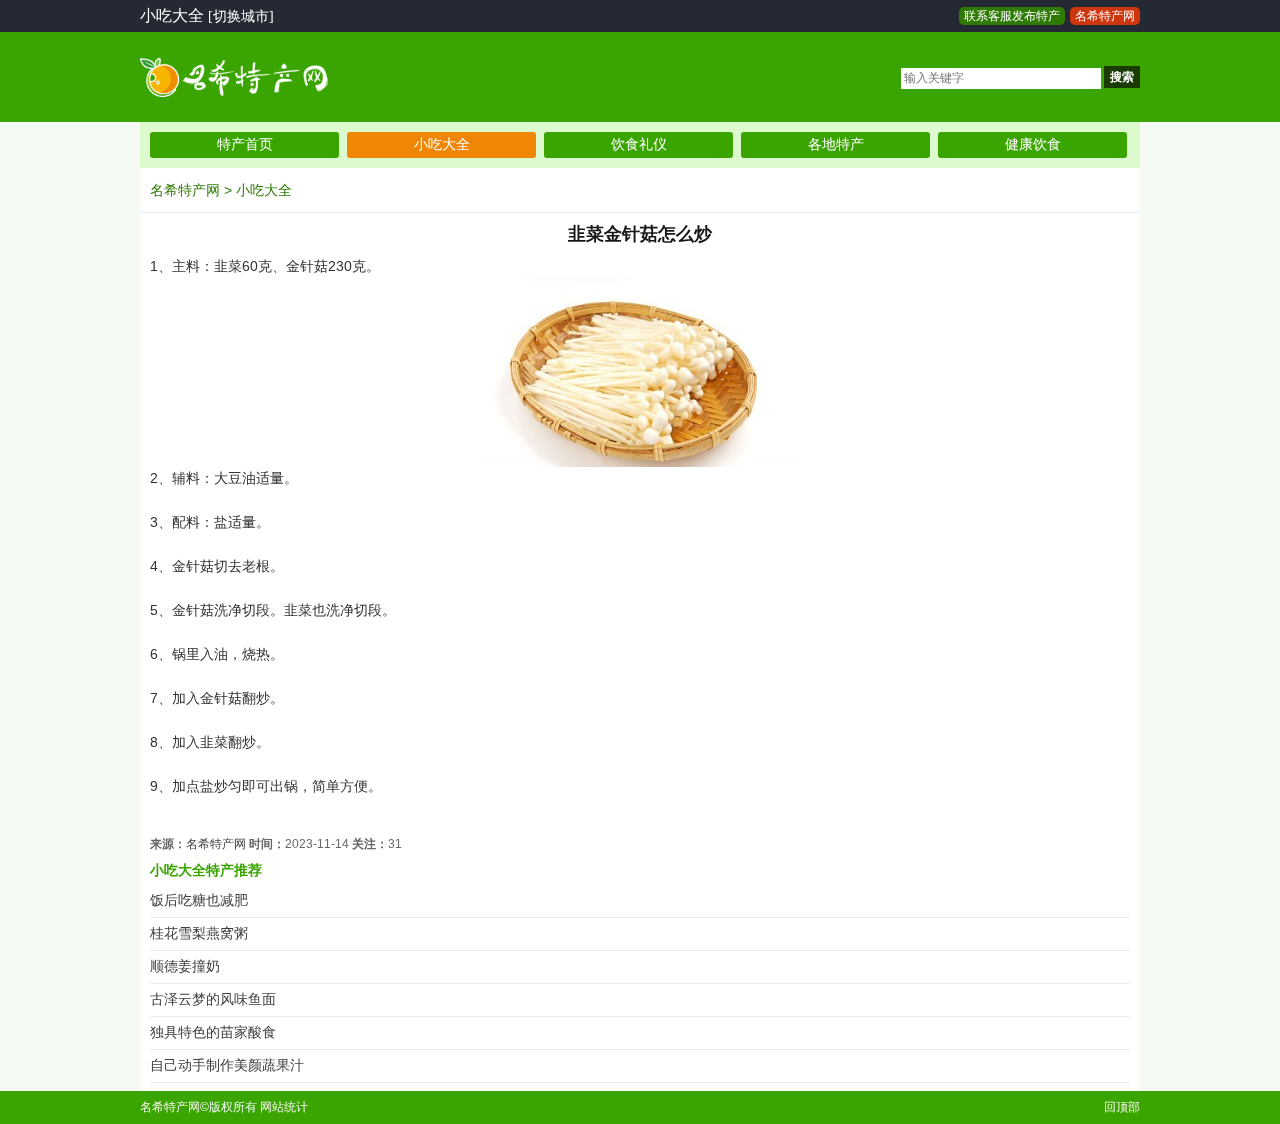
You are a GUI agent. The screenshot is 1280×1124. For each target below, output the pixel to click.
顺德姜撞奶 (185, 966)
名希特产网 (1105, 16)
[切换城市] (241, 16)
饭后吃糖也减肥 (199, 900)
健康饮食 (1033, 144)
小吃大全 (442, 144)
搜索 (1122, 77)
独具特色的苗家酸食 (213, 1032)
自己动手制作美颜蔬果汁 (227, 1065)
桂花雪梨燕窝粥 (199, 933)
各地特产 (836, 144)
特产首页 (245, 144)
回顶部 (1122, 1107)
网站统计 (284, 1107)
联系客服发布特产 (1012, 16)
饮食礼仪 (639, 144)
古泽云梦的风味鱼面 (213, 999)
